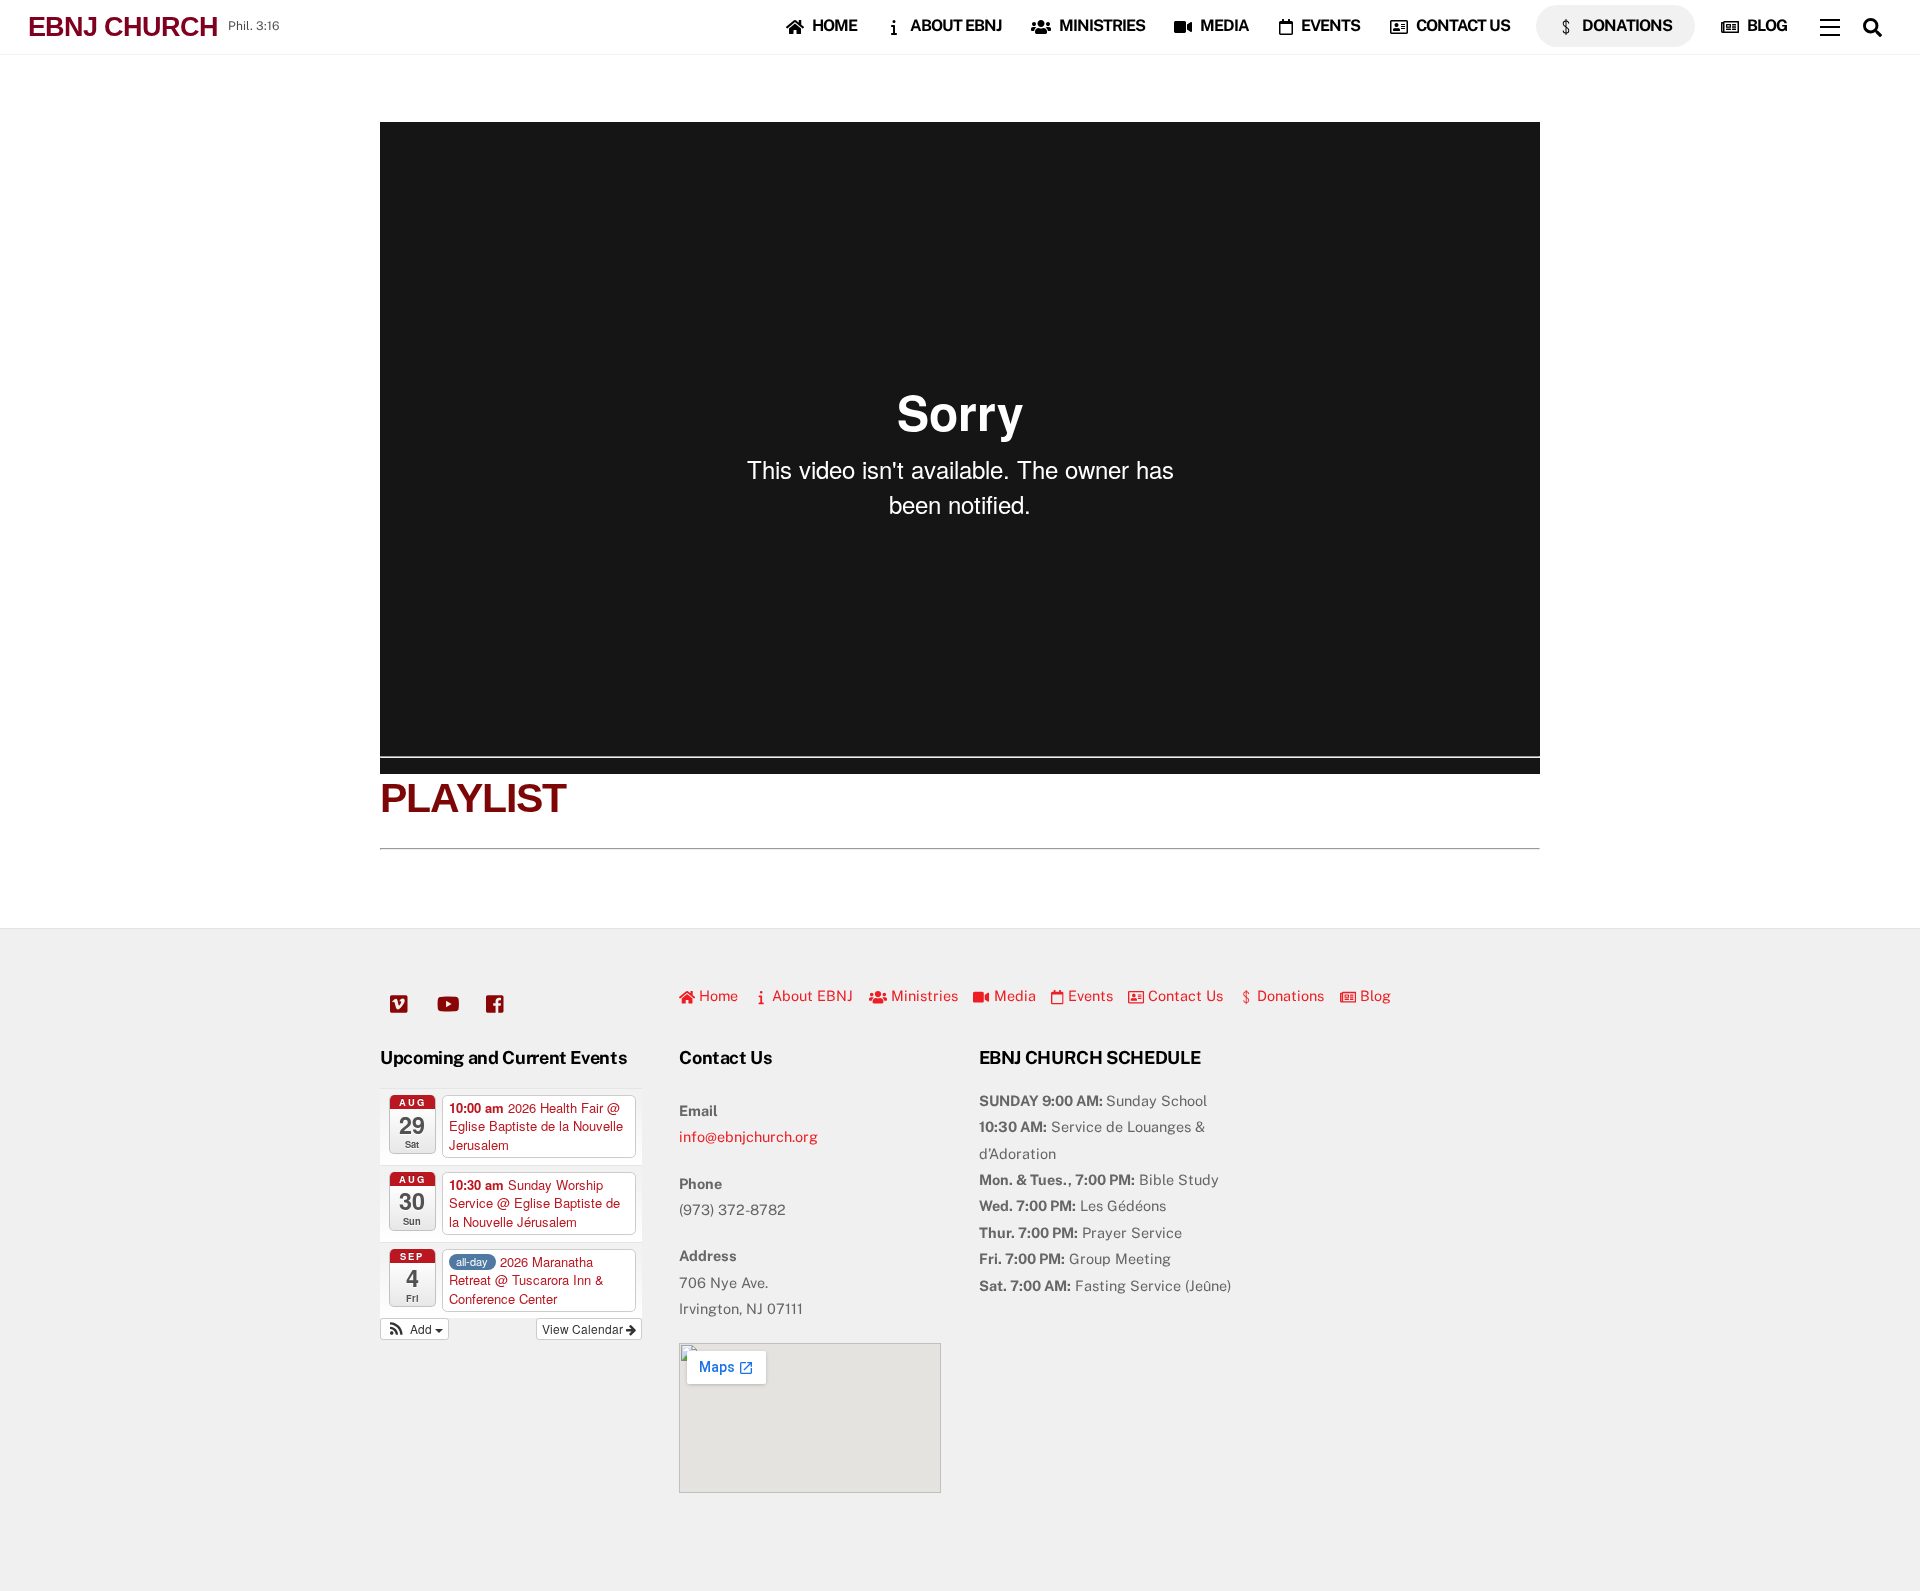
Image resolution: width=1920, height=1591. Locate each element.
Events (1329, 25)
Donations (1625, 25)
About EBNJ (954, 25)
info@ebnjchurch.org (748, 1136)
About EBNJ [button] (810, 995)
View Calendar (584, 1328)
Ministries (1100, 25)
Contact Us (1461, 25)
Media (1223, 25)
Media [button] (1012, 995)
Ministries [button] (922, 995)
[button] (414, 1329)
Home (833, 25)
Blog (1765, 25)
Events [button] (1088, 995)
